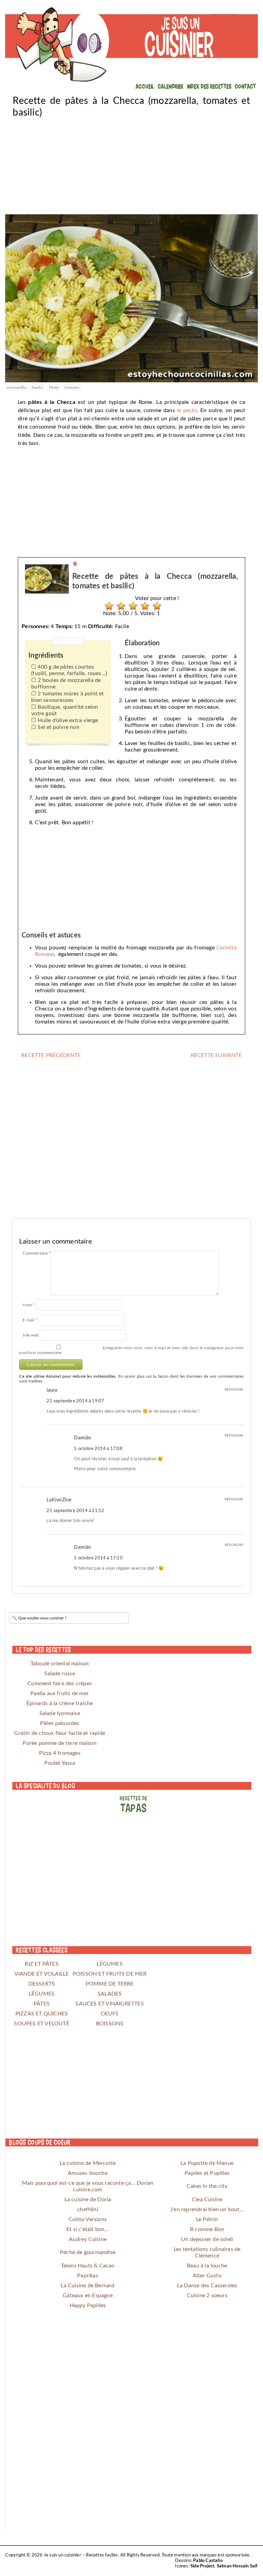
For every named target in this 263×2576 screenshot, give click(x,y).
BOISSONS (110, 2024)
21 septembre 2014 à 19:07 (75, 1401)
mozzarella (16, 387)
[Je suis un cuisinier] (131, 45)
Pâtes (54, 387)
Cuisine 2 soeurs (207, 2296)
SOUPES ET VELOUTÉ (41, 2024)
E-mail (30, 1320)
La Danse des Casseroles (207, 2286)
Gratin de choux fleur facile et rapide (60, 1733)
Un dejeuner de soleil (207, 2239)
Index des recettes (209, 86)
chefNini (88, 2209)
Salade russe (59, 1674)
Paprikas (88, 2276)
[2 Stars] (119, 606)
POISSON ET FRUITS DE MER (110, 1974)
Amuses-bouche (88, 2173)
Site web (31, 1335)
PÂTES (42, 2004)
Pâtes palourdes (60, 1723)
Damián (83, 1438)
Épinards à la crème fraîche (60, 1703)
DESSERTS (42, 1984)
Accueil (145, 86)
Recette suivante (216, 1055)
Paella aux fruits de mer (60, 1693)
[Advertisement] (131, 166)
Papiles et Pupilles (207, 2173)
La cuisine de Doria (88, 2200)
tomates (72, 387)
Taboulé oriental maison (60, 1664)
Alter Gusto (207, 2276)
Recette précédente (51, 1055)
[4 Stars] (143, 606)
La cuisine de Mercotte (88, 2163)
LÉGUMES (109, 1964)
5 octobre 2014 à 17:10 (98, 1558)
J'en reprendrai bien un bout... (207, 2209)
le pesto (187, 410)
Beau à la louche (207, 2266)
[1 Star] (107, 606)
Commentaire (37, 1253)
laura (52, 1390)
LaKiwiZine (59, 1500)
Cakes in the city (207, 2186)
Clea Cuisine (207, 2200)
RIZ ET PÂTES (41, 1964)
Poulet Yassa (59, 1763)
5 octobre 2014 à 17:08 (98, 1449)
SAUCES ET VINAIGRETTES (109, 2004)
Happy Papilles (88, 2305)
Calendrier (171, 86)
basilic (38, 387)
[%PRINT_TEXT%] (75, 565)
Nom (29, 1305)
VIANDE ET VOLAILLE (42, 1974)
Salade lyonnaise (60, 1713)
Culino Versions (88, 2219)
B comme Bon (207, 2229)
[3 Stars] (131, 606)
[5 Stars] (155, 606)
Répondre (234, 1390)
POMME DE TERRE (110, 1984)
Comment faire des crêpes (60, 1684)
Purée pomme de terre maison (59, 1743)
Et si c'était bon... (88, 2229)
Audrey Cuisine (88, 2239)
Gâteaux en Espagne (88, 2296)
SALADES (110, 1994)
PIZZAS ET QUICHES (42, 2014)
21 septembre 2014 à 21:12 (75, 1511)
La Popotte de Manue (207, 2163)
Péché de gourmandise (88, 2252)
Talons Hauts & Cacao (88, 2266)
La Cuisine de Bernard (87, 2286)
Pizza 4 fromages (60, 1753)
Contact (245, 86)
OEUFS (110, 2014)
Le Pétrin (207, 2219)
